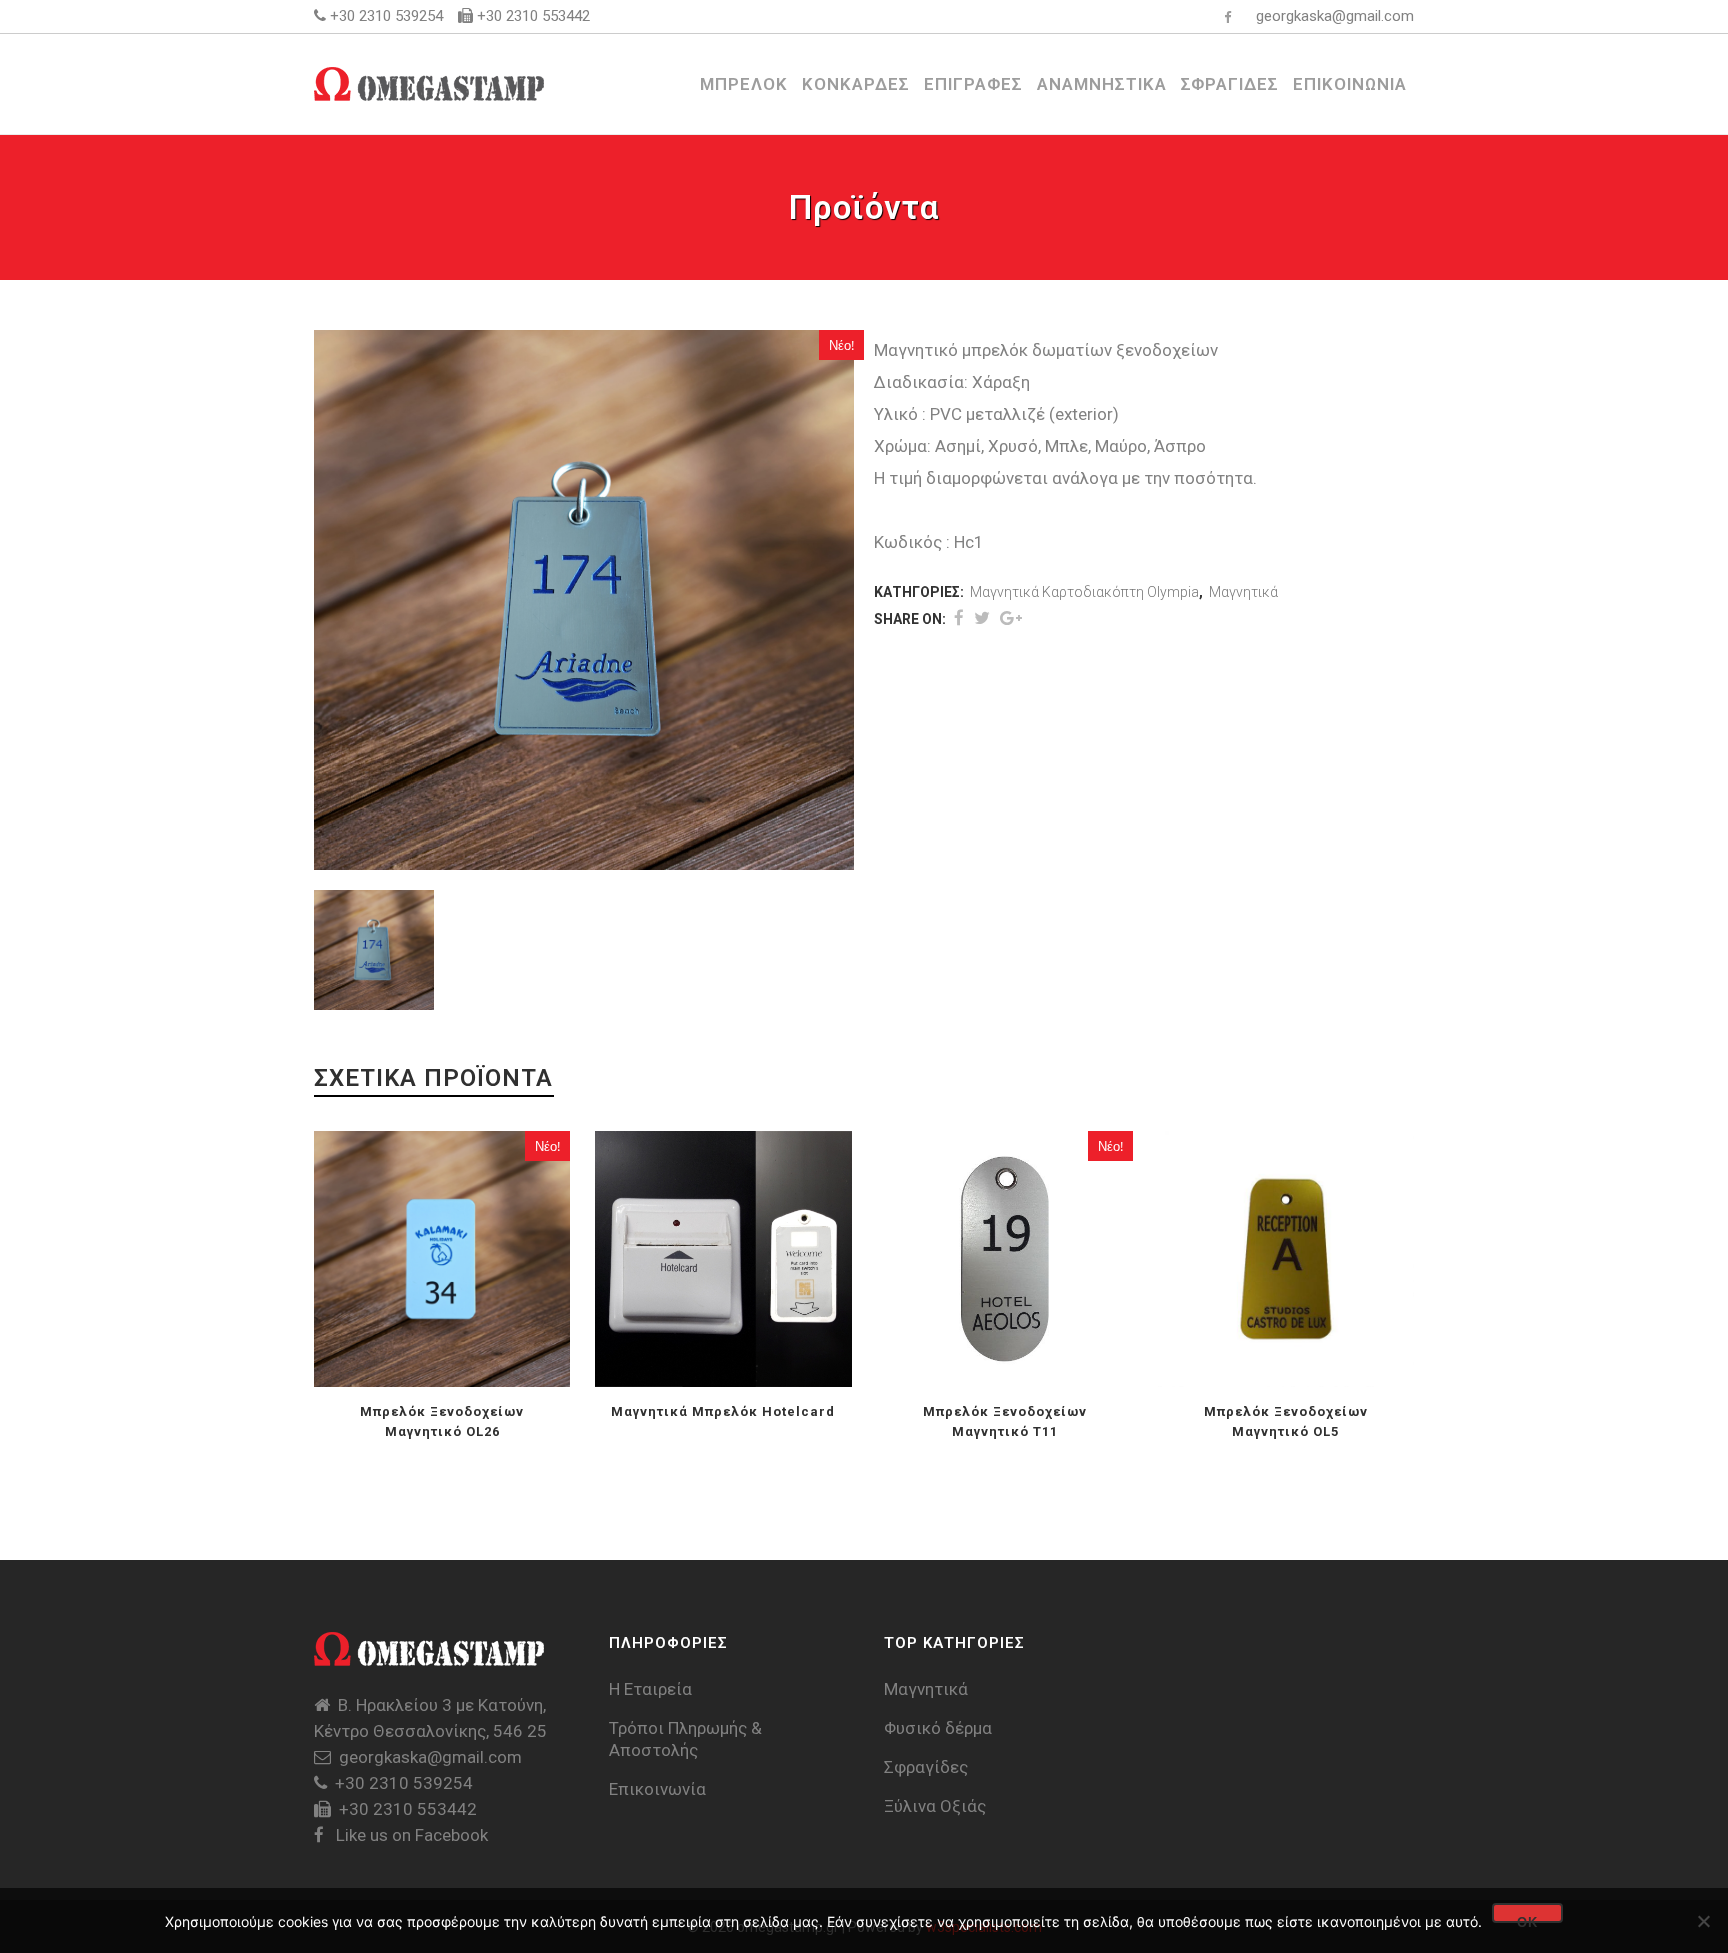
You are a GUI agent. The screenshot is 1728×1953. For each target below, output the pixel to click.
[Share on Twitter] (982, 618)
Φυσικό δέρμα (938, 1728)
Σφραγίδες (926, 1767)
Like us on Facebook (410, 1835)
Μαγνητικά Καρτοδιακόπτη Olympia (1084, 592)
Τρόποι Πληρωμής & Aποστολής (685, 1739)
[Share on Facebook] (959, 618)
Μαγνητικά (1243, 592)
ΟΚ (1527, 1919)
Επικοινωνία (657, 1789)
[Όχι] (1703, 1921)
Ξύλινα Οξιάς (935, 1806)
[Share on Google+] (1011, 618)
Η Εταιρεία (650, 1689)
